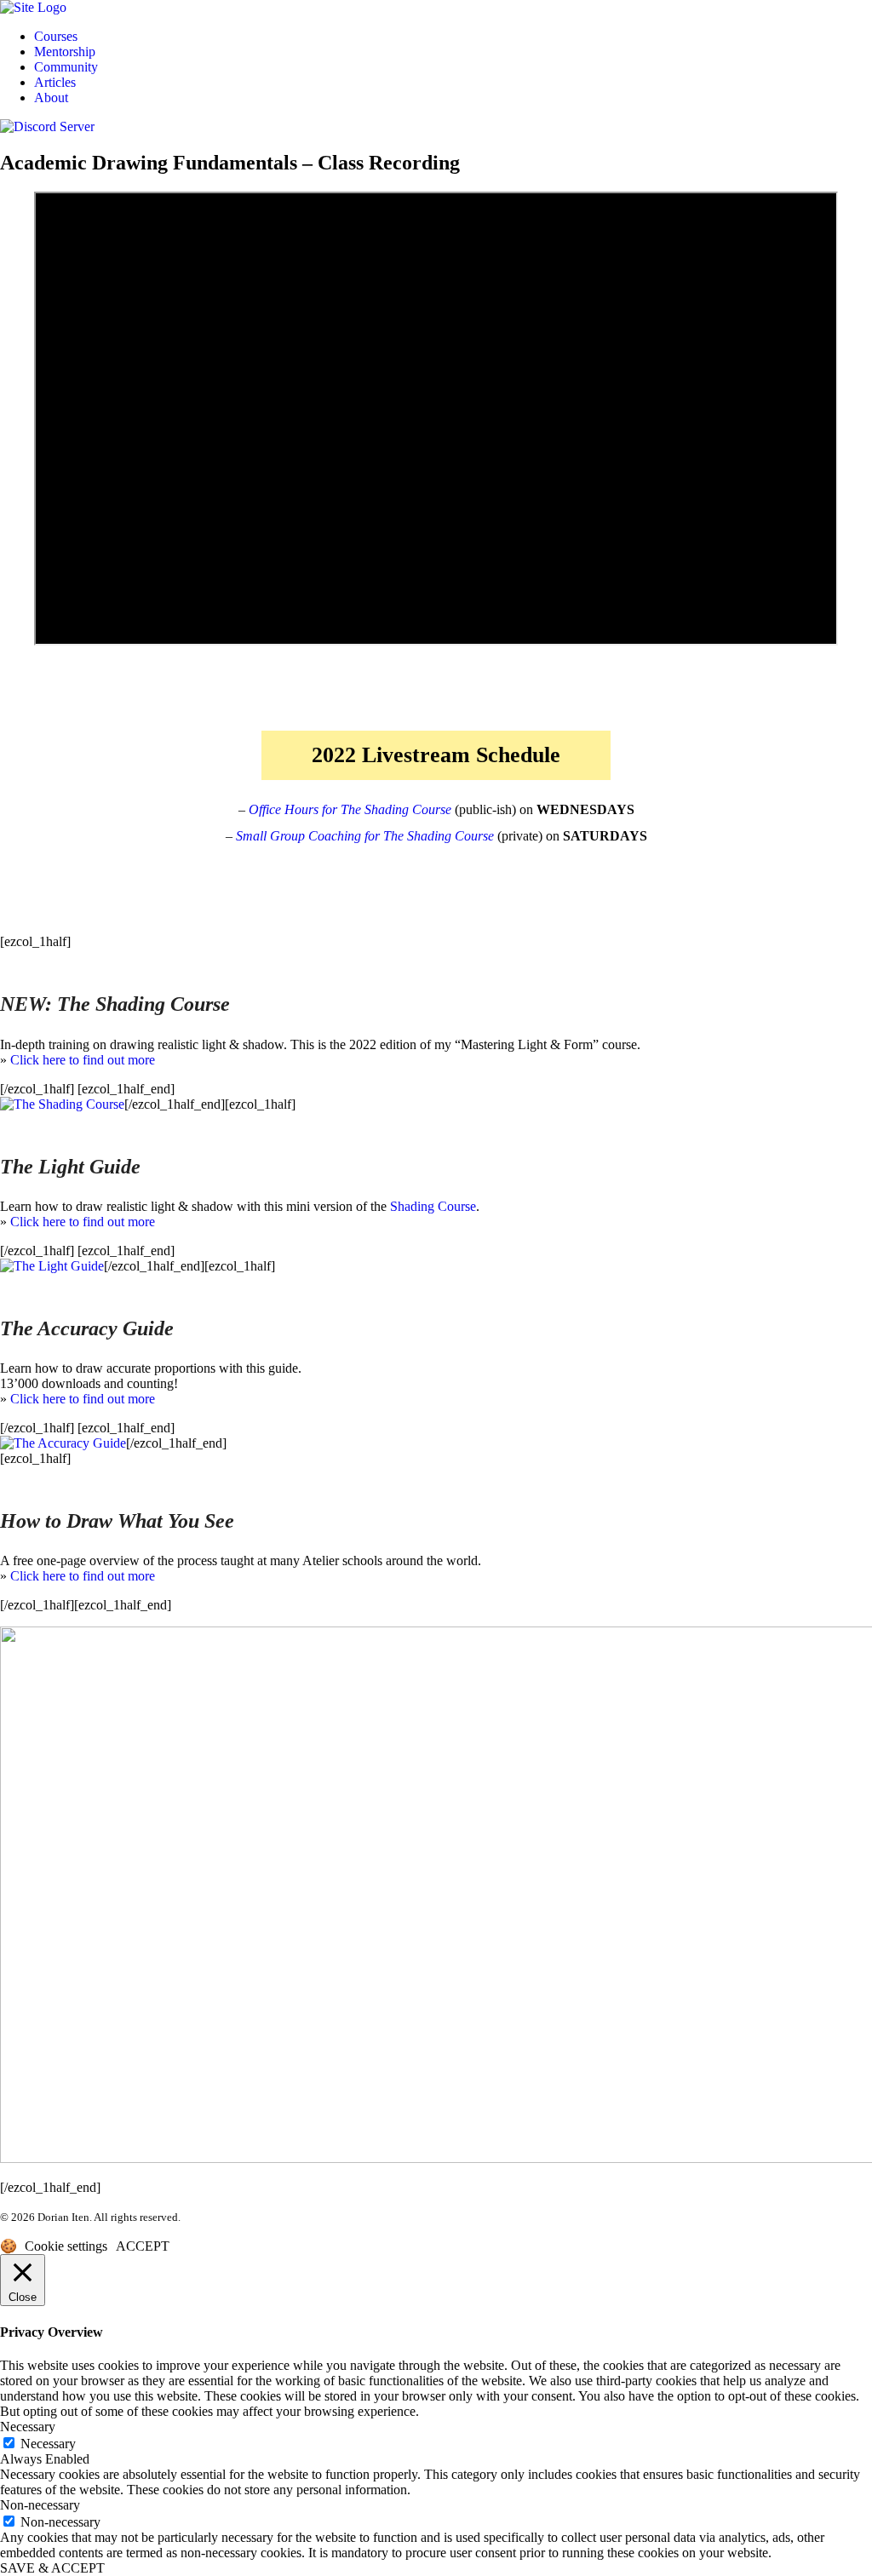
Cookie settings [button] (66, 2246)
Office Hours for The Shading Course (350, 809)
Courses (56, 36)
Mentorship (65, 52)
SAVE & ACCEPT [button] (52, 2568)
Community (66, 67)
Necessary (48, 2444)
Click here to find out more (83, 1060)
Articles (55, 82)
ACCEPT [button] (143, 2246)
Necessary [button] (28, 2427)
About (51, 98)
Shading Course (433, 1206)
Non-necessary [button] (40, 2505)
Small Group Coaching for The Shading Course (365, 836)
